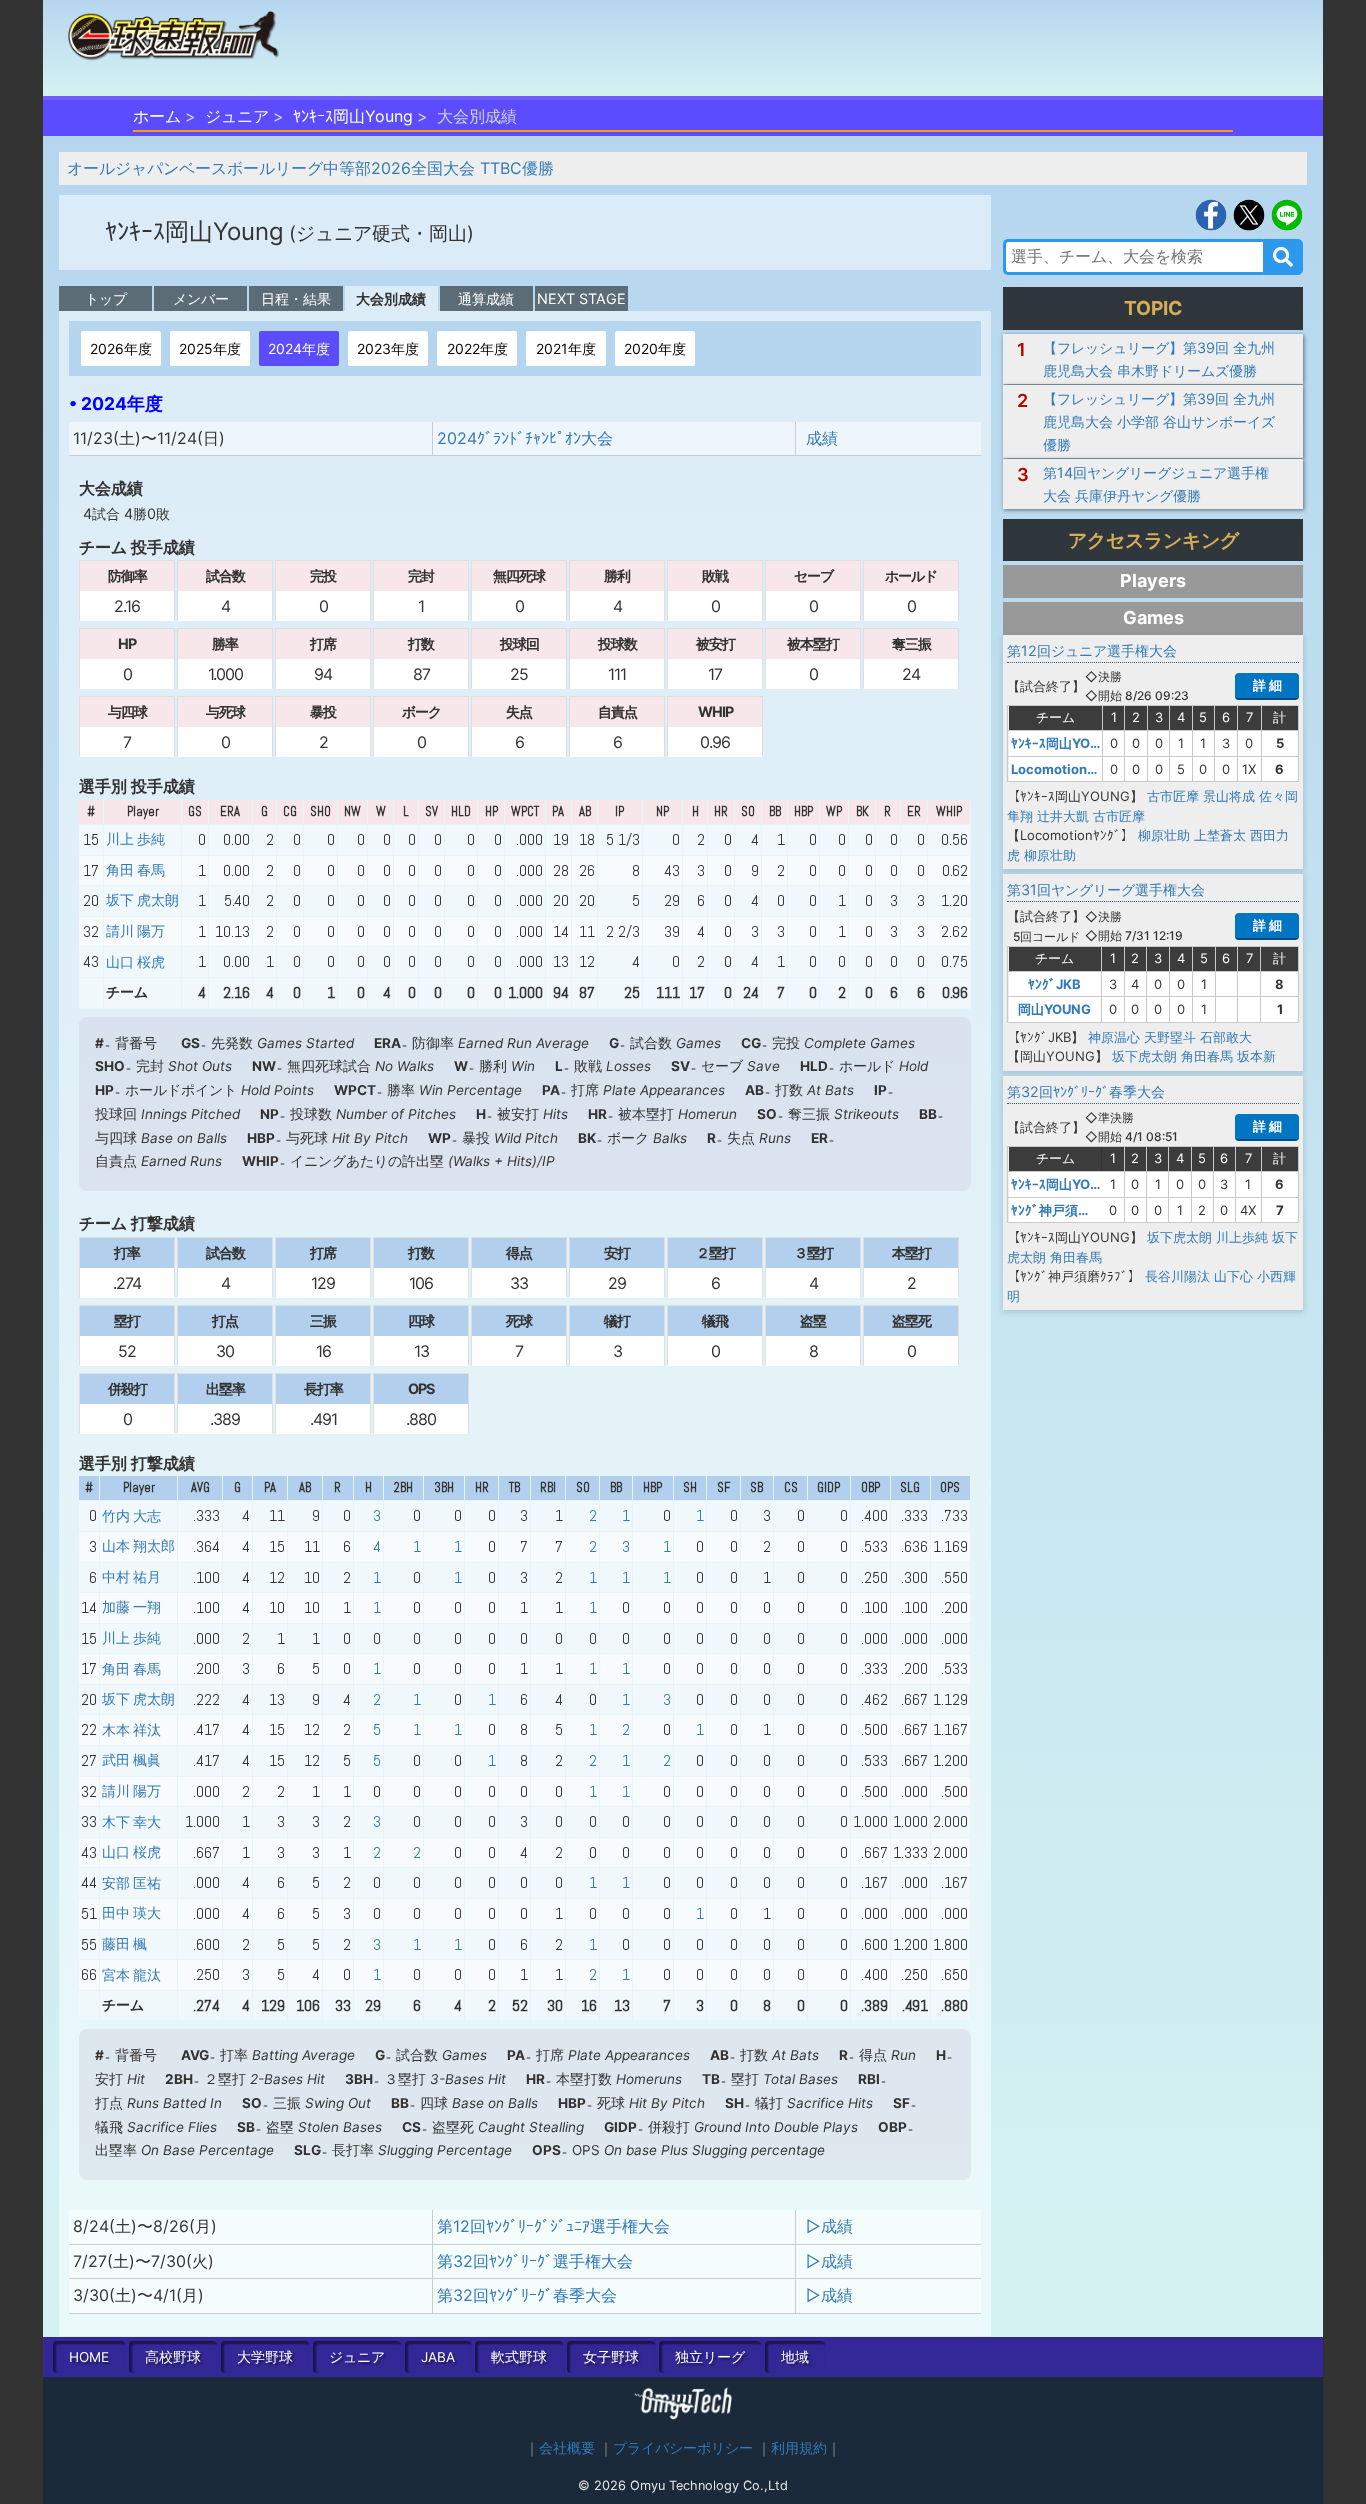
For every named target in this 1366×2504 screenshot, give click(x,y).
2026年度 (121, 348)
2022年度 (477, 348)
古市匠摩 (1173, 796)
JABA (438, 2357)
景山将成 (1229, 796)
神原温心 (1114, 1037)
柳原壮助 (1164, 835)
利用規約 (799, 2448)
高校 (173, 2357)
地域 (795, 2357)
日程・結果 (296, 298)
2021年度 (566, 348)
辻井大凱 (1063, 816)
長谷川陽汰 (1177, 1276)
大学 (265, 2357)
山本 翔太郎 (138, 1546)
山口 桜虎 (135, 962)
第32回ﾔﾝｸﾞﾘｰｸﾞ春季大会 (527, 2295)
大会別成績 (391, 298)
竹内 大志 (131, 1516)
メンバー (201, 298)
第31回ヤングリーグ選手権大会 (1106, 889)
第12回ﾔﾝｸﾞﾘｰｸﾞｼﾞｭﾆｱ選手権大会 (553, 2226)
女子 (611, 2357)
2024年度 (299, 348)
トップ (106, 298)
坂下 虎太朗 (142, 900)
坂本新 (1256, 1056)
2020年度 (655, 348)
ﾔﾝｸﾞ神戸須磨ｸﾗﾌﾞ (1065, 1210)
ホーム (157, 116)
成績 (822, 438)
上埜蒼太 (1220, 835)
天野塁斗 (1170, 1037)
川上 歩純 (135, 839)
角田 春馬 (135, 870)
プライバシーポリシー (683, 2448)
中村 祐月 (131, 1577)
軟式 (519, 2357)
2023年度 (388, 348)
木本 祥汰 (131, 1730)
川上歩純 (1242, 1237)
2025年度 (210, 348)
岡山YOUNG (1054, 1009)
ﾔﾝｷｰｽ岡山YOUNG (1065, 743)
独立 (710, 2357)
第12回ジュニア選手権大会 (1092, 650)
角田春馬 (1207, 1056)
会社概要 (567, 2448)
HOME (89, 2357)
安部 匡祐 (131, 1883)
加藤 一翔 (131, 1607)
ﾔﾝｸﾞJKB (1054, 984)
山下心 (1233, 1276)
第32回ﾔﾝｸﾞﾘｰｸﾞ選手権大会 (535, 2261)
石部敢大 (1226, 1037)
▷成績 (829, 2226)
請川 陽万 (135, 931)
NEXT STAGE (581, 298)
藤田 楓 (124, 1944)
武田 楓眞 (131, 1760)
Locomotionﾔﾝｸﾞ (1063, 769)
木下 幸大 (131, 1822)
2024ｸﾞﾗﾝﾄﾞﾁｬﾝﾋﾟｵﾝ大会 (525, 438)
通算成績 (486, 298)
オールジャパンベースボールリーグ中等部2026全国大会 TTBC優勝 (310, 168)
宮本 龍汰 (131, 1975)
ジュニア (237, 116)
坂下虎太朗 (1144, 1056)
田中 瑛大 (131, 1913)
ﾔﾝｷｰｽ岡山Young (353, 116)
